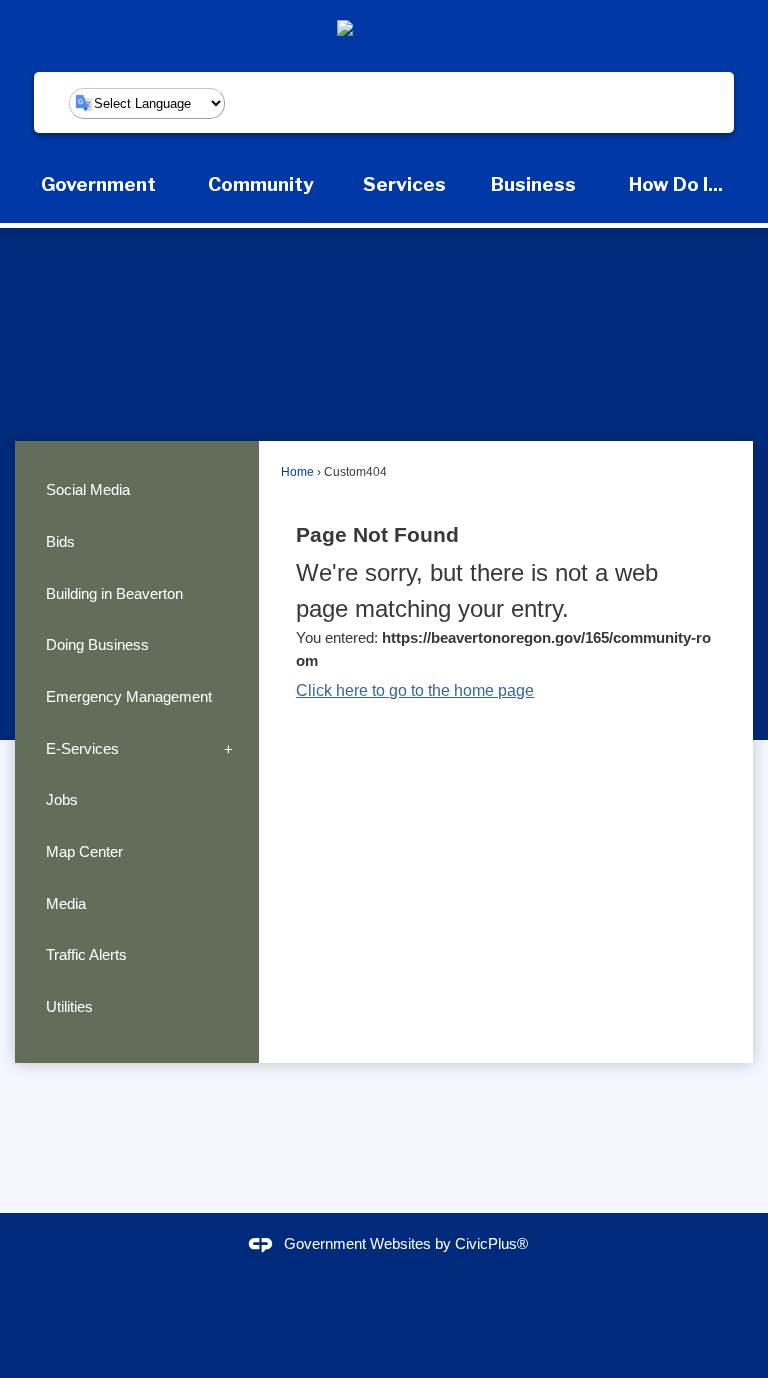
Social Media (88, 489)
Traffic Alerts (86, 954)
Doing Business (97, 644)
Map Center (84, 851)
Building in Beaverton (114, 593)
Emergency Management (129, 696)
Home (297, 472)
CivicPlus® (491, 1243)
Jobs (62, 799)
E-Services (82, 748)
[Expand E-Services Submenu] (228, 748)
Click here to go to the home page (415, 690)
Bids (60, 541)
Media (66, 903)
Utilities (69, 1006)
